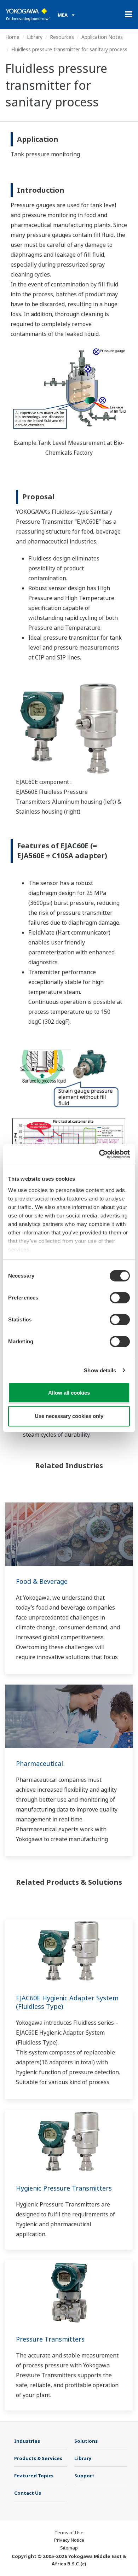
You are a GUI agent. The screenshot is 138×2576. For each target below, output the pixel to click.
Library (35, 37)
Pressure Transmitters (50, 2339)
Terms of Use (69, 2533)
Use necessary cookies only (69, 1416)
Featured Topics (34, 2476)
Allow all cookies (69, 1393)
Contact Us (28, 2493)
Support (84, 2476)
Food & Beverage (42, 1581)
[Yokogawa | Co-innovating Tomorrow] (28, 14)
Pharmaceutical (39, 1763)
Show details (100, 1370)
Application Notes (102, 37)
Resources (62, 37)
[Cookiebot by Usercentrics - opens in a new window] (99, 1154)
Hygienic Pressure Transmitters (64, 2188)
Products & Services (38, 2458)
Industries (27, 2441)
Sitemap (69, 2548)
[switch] (120, 1298)
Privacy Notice (69, 2540)
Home (12, 37)
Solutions (86, 2441)
